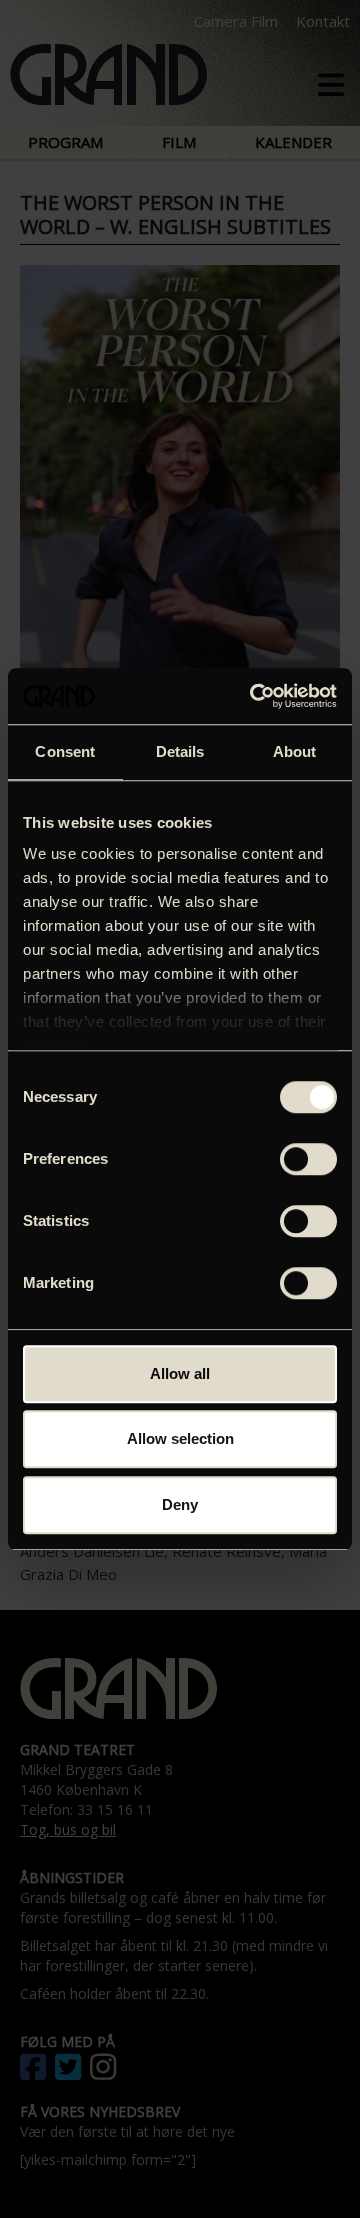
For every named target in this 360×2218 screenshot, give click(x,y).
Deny (180, 1504)
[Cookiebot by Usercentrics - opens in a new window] (254, 696)
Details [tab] (180, 751)
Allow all (180, 1373)
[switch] (308, 1159)
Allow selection (180, 1438)
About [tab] (295, 751)
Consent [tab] (65, 751)
